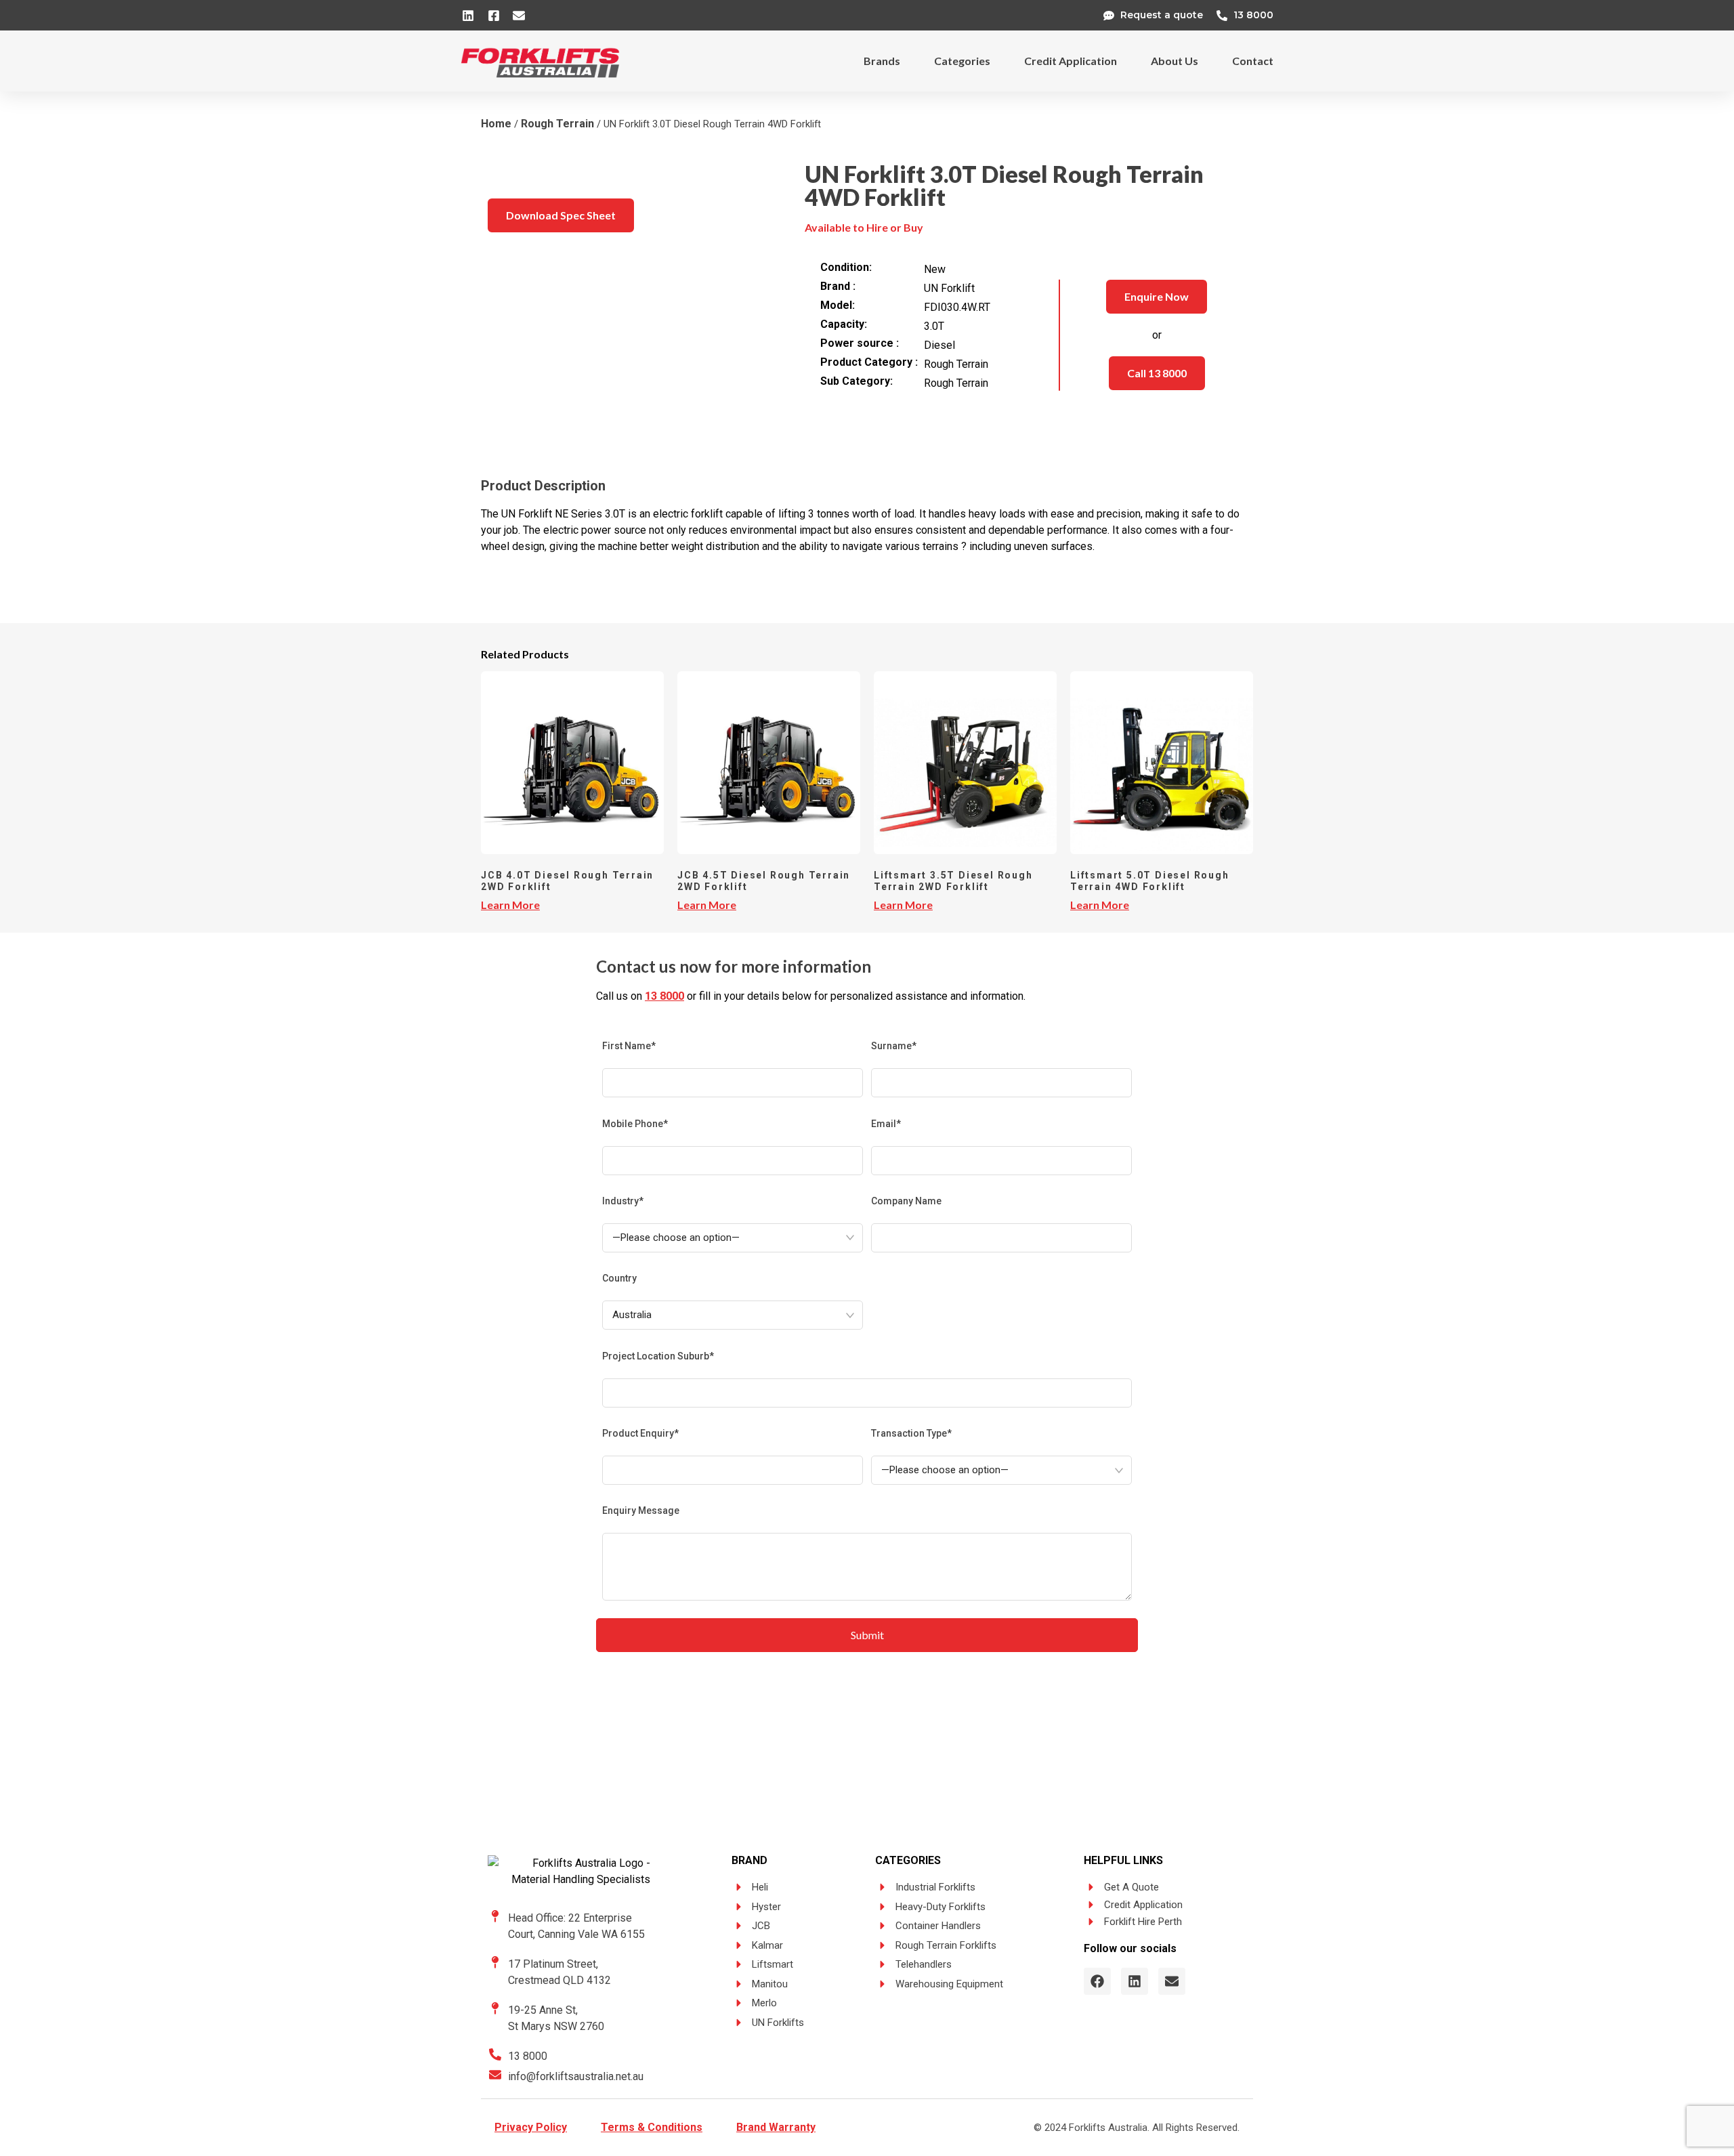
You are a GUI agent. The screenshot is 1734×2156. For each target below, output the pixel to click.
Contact (1253, 61)
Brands (882, 61)
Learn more (510, 905)
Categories (962, 61)
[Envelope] (1172, 1981)
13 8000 (664, 996)
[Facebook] (1097, 1981)
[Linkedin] (1135, 1981)
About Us (1175, 61)
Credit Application (1071, 61)
